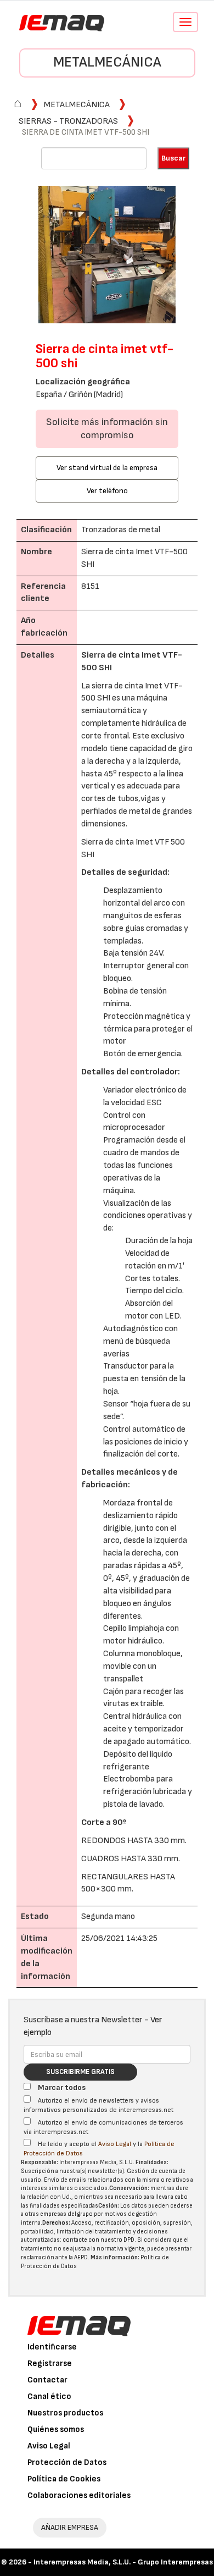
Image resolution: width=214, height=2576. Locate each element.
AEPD (81, 2257)
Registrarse (50, 2363)
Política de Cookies (64, 2479)
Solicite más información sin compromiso (107, 429)
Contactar (47, 2380)
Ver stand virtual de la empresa (107, 468)
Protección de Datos (67, 2462)
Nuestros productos (65, 2413)
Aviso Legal (115, 2144)
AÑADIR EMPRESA (70, 2527)
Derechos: (56, 2223)
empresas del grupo (66, 2214)
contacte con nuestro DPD (98, 2240)
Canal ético (49, 2396)
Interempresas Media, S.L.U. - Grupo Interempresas (123, 2562)
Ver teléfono (107, 491)
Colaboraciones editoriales (79, 2495)
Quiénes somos (56, 2429)
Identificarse (52, 2347)
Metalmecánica (107, 62)
